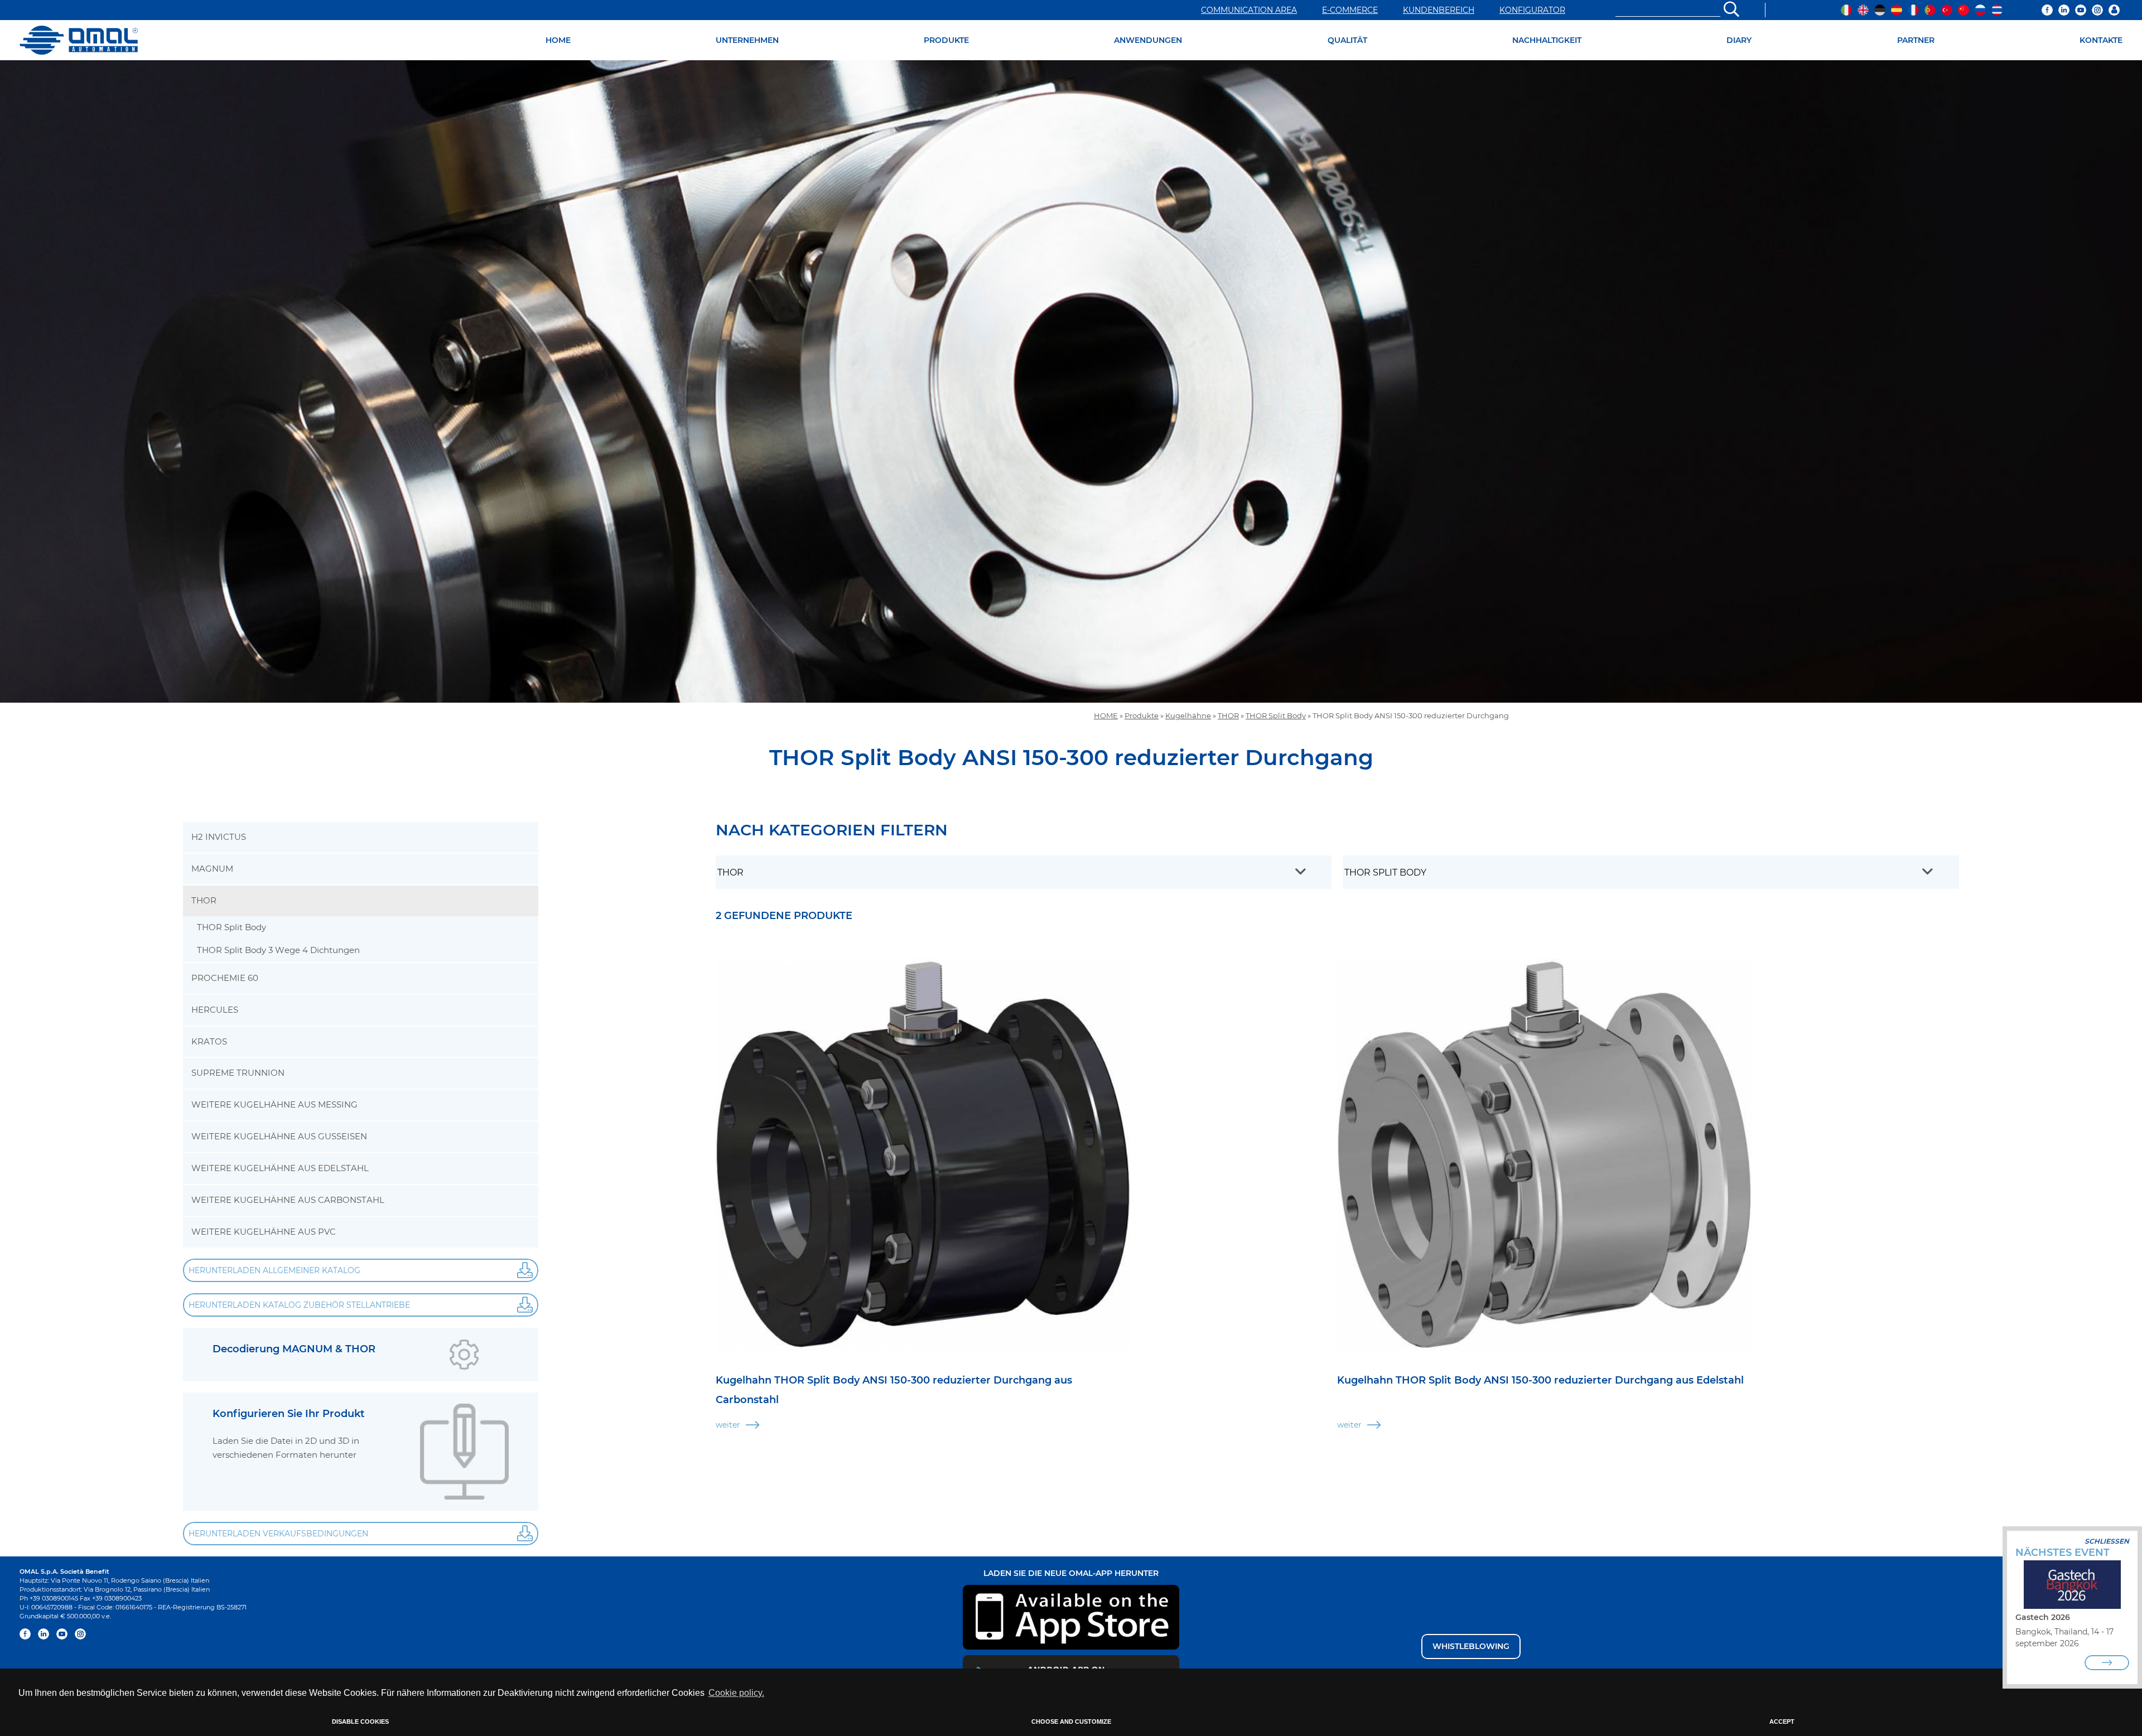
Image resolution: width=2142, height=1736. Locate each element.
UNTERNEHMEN (747, 40)
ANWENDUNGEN (1148, 40)
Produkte (1142, 716)
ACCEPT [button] (1782, 1722)
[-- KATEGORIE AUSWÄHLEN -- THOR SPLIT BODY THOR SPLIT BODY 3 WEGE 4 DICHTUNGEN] (1651, 872)
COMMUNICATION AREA (1249, 10)
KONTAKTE (2101, 40)
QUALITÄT (1347, 40)
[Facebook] (2047, 10)
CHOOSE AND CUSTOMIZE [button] (1071, 1722)
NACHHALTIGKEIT (1547, 40)
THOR (1228, 716)
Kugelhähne (1188, 716)
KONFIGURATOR (1532, 10)
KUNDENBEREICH (1439, 10)
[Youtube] (2081, 10)
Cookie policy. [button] (736, 1693)
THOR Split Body (1276, 716)
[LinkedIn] (2064, 10)
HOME (558, 40)
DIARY (1739, 40)
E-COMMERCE (1350, 10)
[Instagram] (2097, 10)
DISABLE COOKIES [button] (360, 1722)
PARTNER (1916, 40)
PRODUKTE (946, 40)
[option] (1071, 381)
